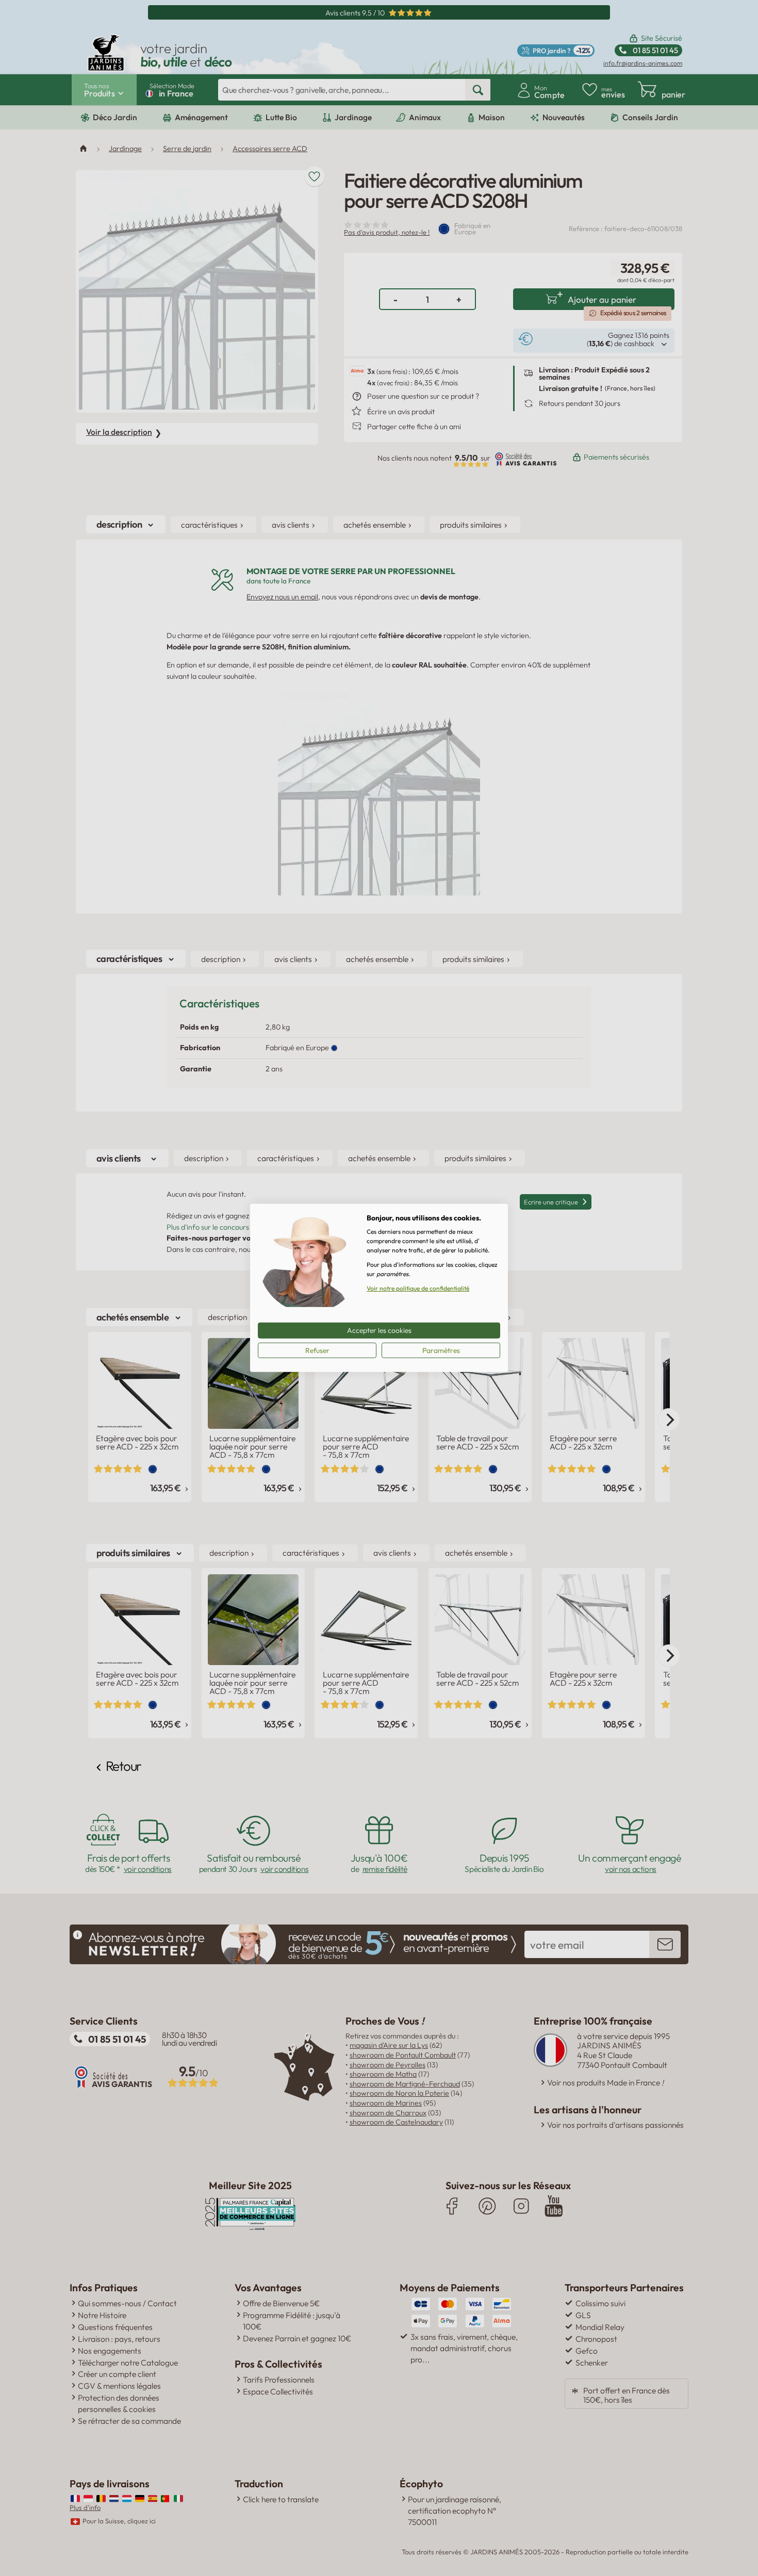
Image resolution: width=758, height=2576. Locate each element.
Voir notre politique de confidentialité (418, 1288)
